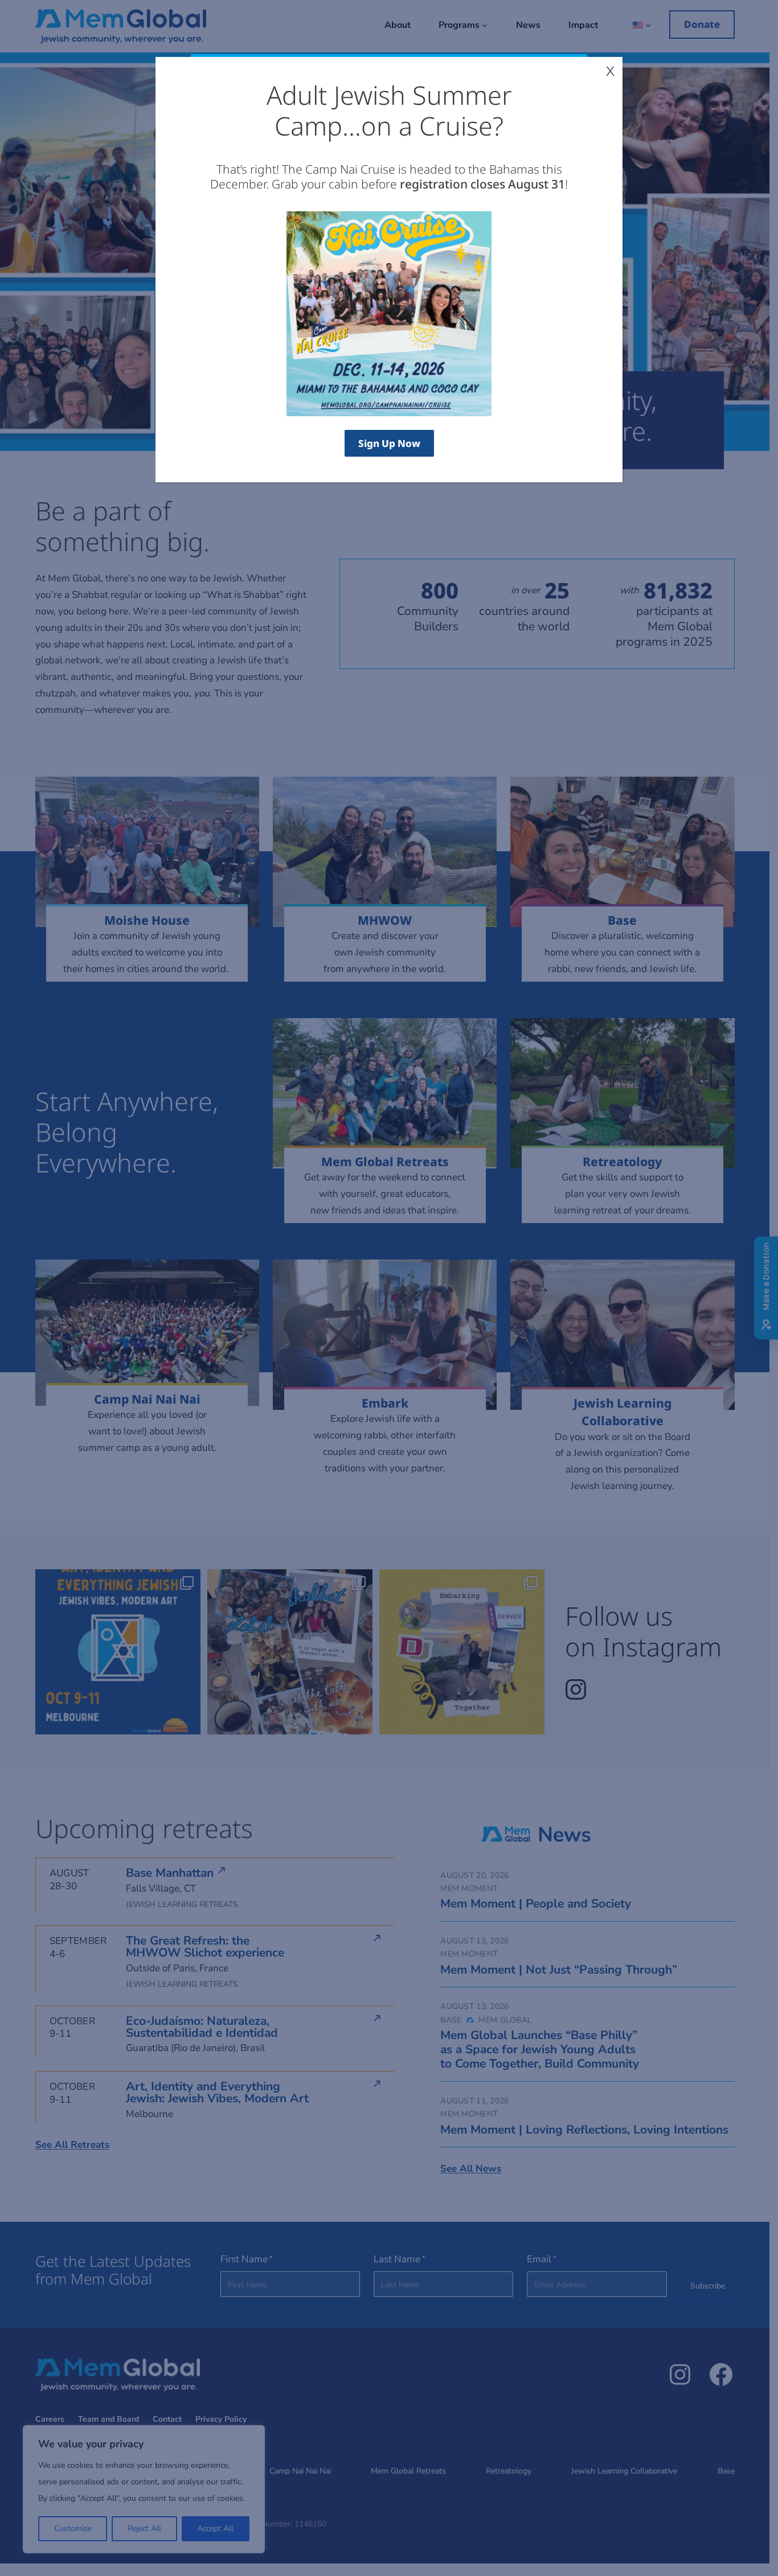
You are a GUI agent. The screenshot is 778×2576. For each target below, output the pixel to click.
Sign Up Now (389, 443)
